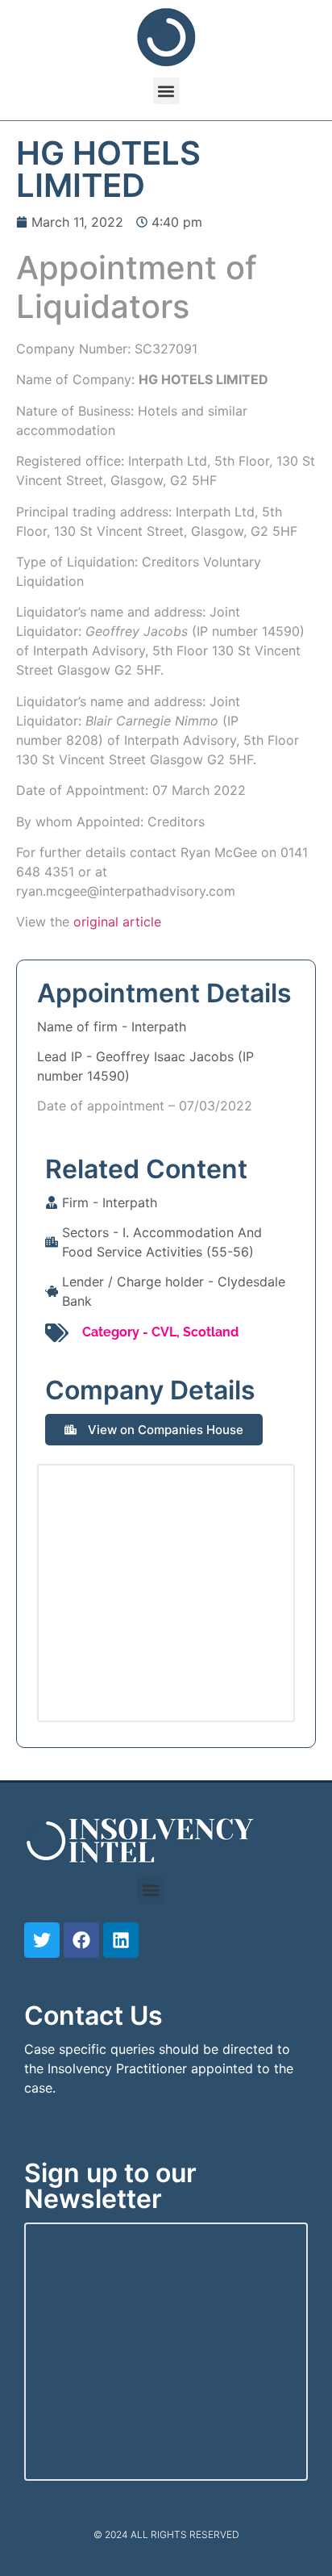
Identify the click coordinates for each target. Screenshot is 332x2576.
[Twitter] (42, 1940)
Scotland (211, 1332)
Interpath (159, 1027)
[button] (166, 91)
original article (117, 922)
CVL (164, 1332)
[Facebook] (81, 1940)
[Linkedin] (121, 1940)
